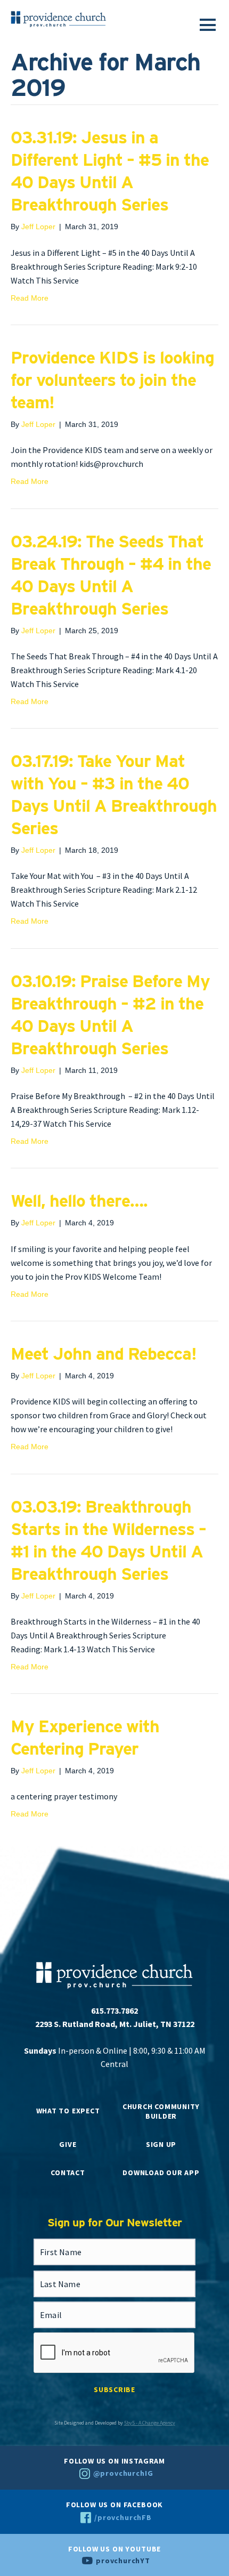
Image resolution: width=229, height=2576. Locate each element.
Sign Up (161, 2144)
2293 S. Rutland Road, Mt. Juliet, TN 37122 (115, 2024)
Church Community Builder (161, 2111)
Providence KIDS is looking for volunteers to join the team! (112, 380)
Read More (30, 298)
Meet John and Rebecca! (104, 1354)
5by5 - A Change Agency (150, 2423)
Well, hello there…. (79, 1201)
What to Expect (68, 2111)
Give (68, 2144)
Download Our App (161, 2173)
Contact (68, 2173)
